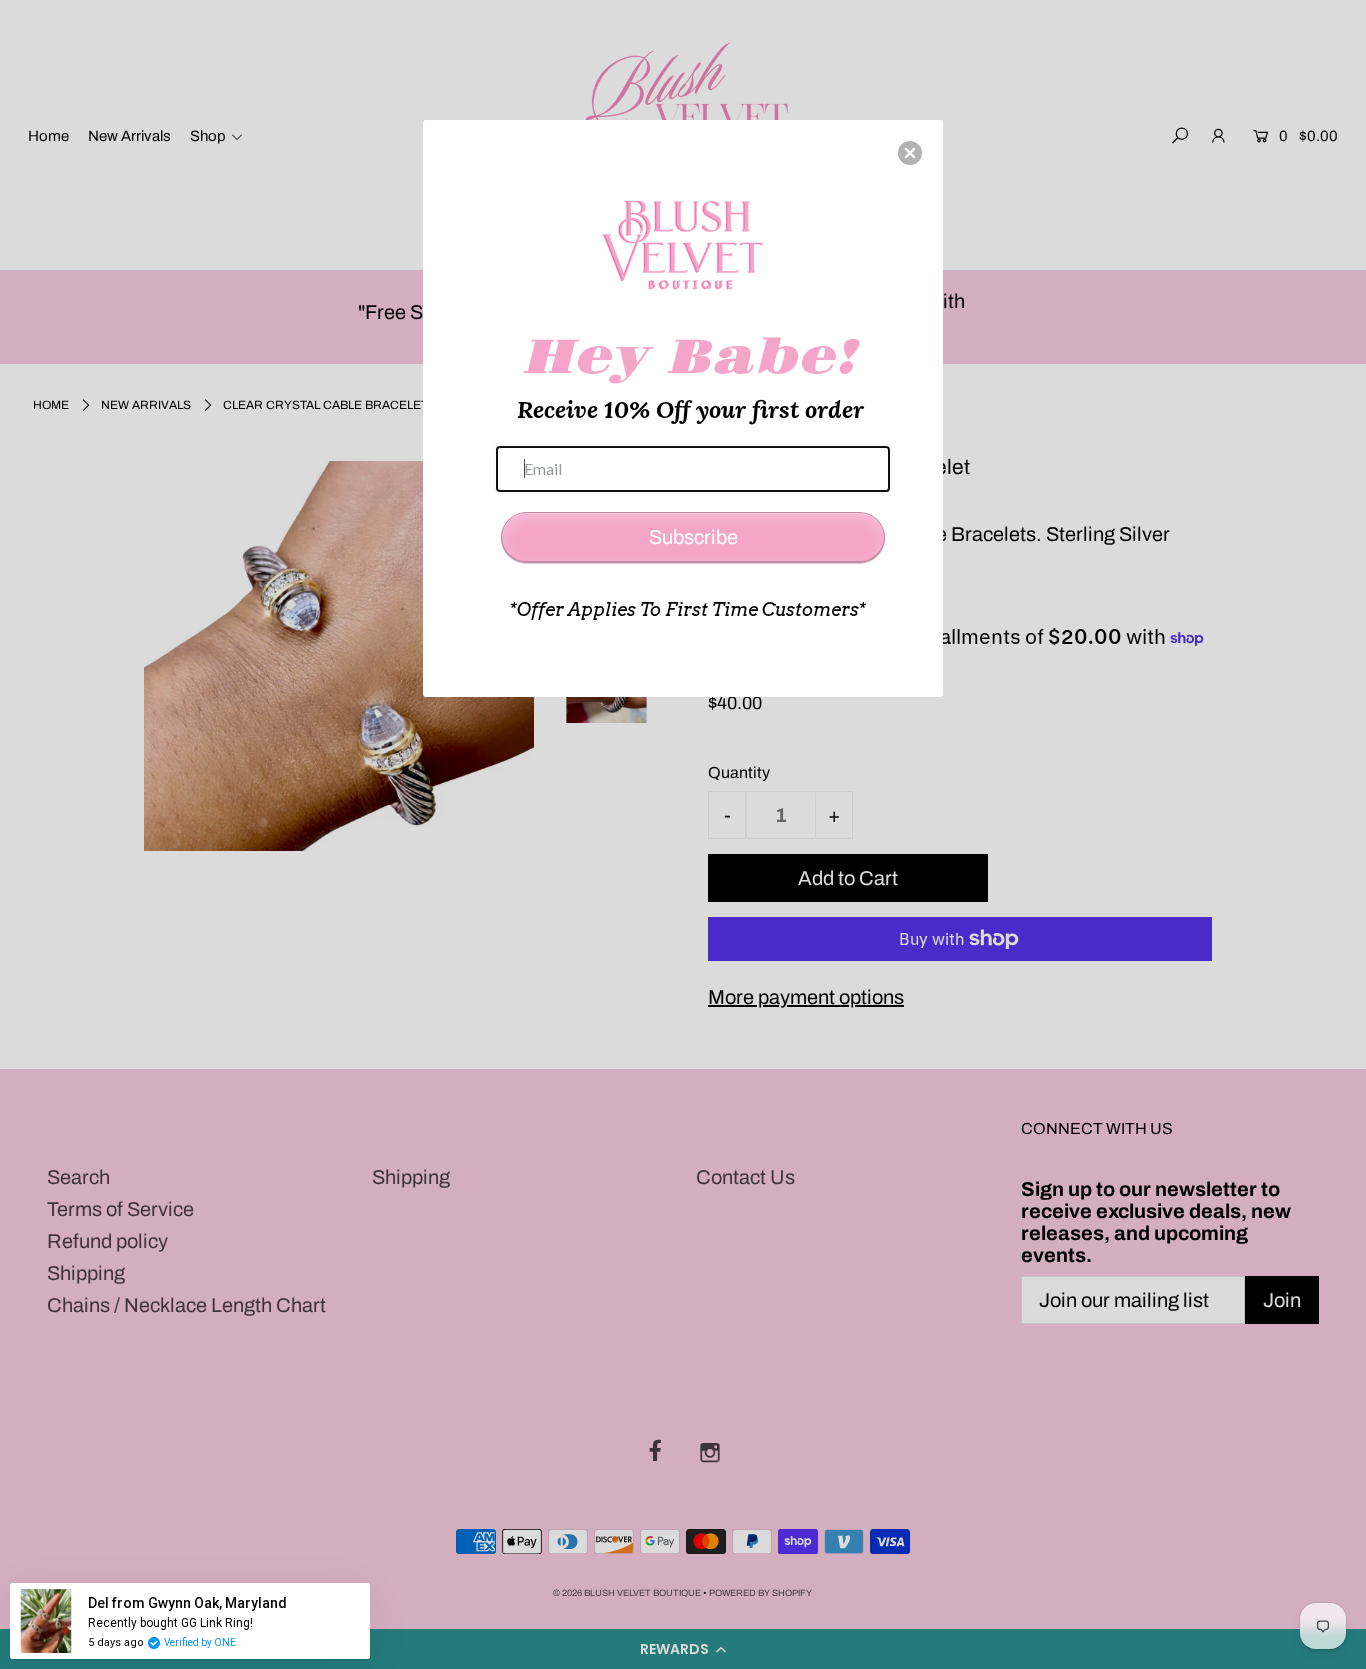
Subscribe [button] (693, 537)
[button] (910, 153)
